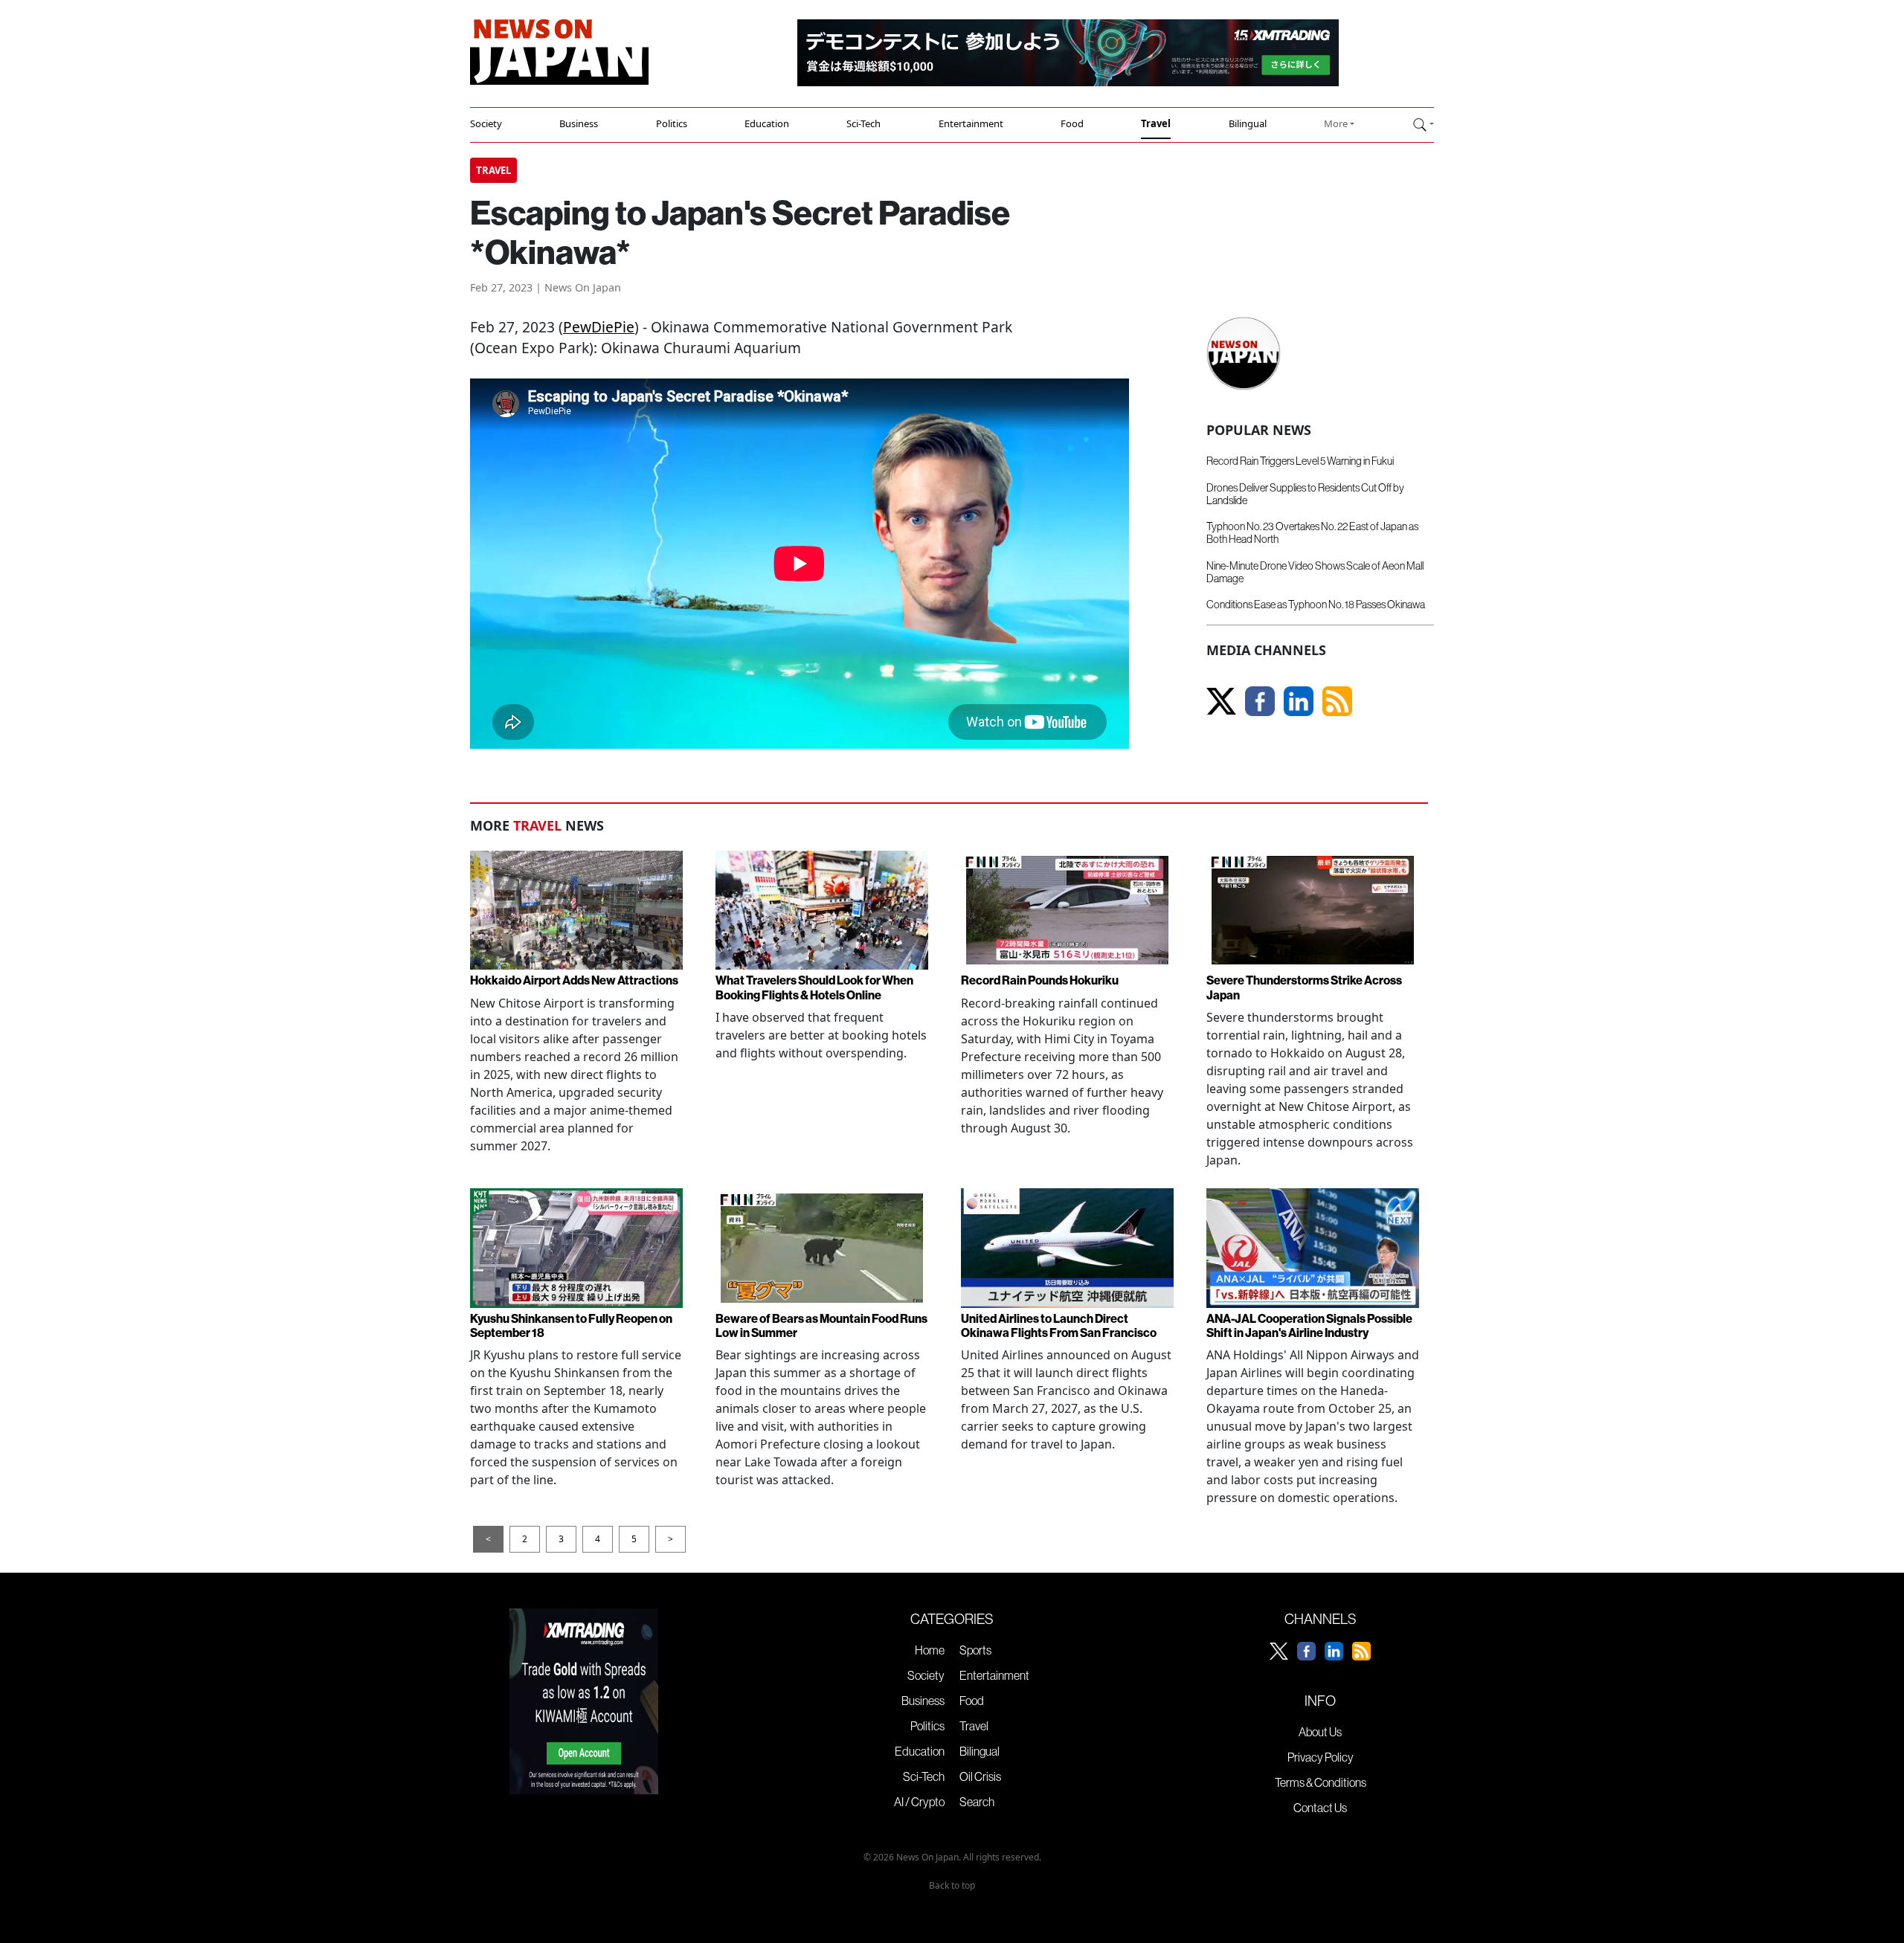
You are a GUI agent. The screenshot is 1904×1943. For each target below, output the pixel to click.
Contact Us (1320, 1808)
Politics (672, 123)
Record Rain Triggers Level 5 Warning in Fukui (1300, 461)
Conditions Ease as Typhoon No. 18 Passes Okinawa (1316, 605)
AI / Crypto (919, 1802)
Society (486, 123)
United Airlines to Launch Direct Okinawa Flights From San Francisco (1059, 1326)
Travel (1156, 123)
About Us (1320, 1732)
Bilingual (1248, 123)
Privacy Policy (1321, 1757)
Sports (975, 1650)
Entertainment (971, 123)
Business (579, 123)
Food (1072, 123)
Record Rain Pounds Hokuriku (1040, 980)
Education (767, 123)
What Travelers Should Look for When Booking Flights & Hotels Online (814, 987)
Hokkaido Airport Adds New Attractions (574, 980)
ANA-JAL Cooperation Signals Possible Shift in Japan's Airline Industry (1309, 1326)
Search (977, 1802)
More (1336, 123)
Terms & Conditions (1321, 1782)
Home (930, 1650)
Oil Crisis (980, 1776)
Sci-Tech (863, 123)
